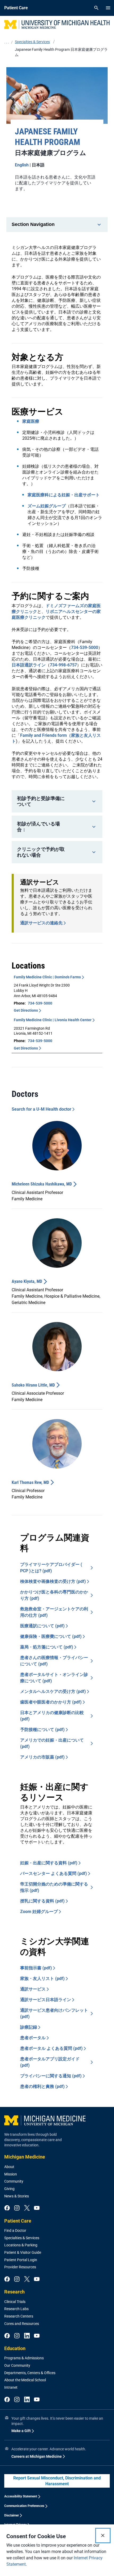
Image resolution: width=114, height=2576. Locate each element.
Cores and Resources (22, 2324)
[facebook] (7, 2208)
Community (14, 2181)
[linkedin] (27, 2336)
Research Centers (19, 2316)
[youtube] (37, 2208)
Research (14, 2292)
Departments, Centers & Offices (30, 2373)
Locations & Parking (21, 2245)
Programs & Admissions (24, 2358)
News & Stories (17, 2196)
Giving (9, 2189)
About (9, 2167)
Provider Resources (20, 2267)
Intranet (11, 2387)
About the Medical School (25, 2380)
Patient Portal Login (21, 2260)
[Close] (103, 2536)
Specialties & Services (22, 2238)
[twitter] (27, 2208)
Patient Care (18, 2221)
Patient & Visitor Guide (23, 2252)
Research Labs (16, 2309)
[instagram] (17, 2208)
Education (15, 2348)
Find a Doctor (15, 2230)
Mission (11, 2174)
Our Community (17, 2365)
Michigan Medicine (25, 2157)
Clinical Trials (15, 2302)
